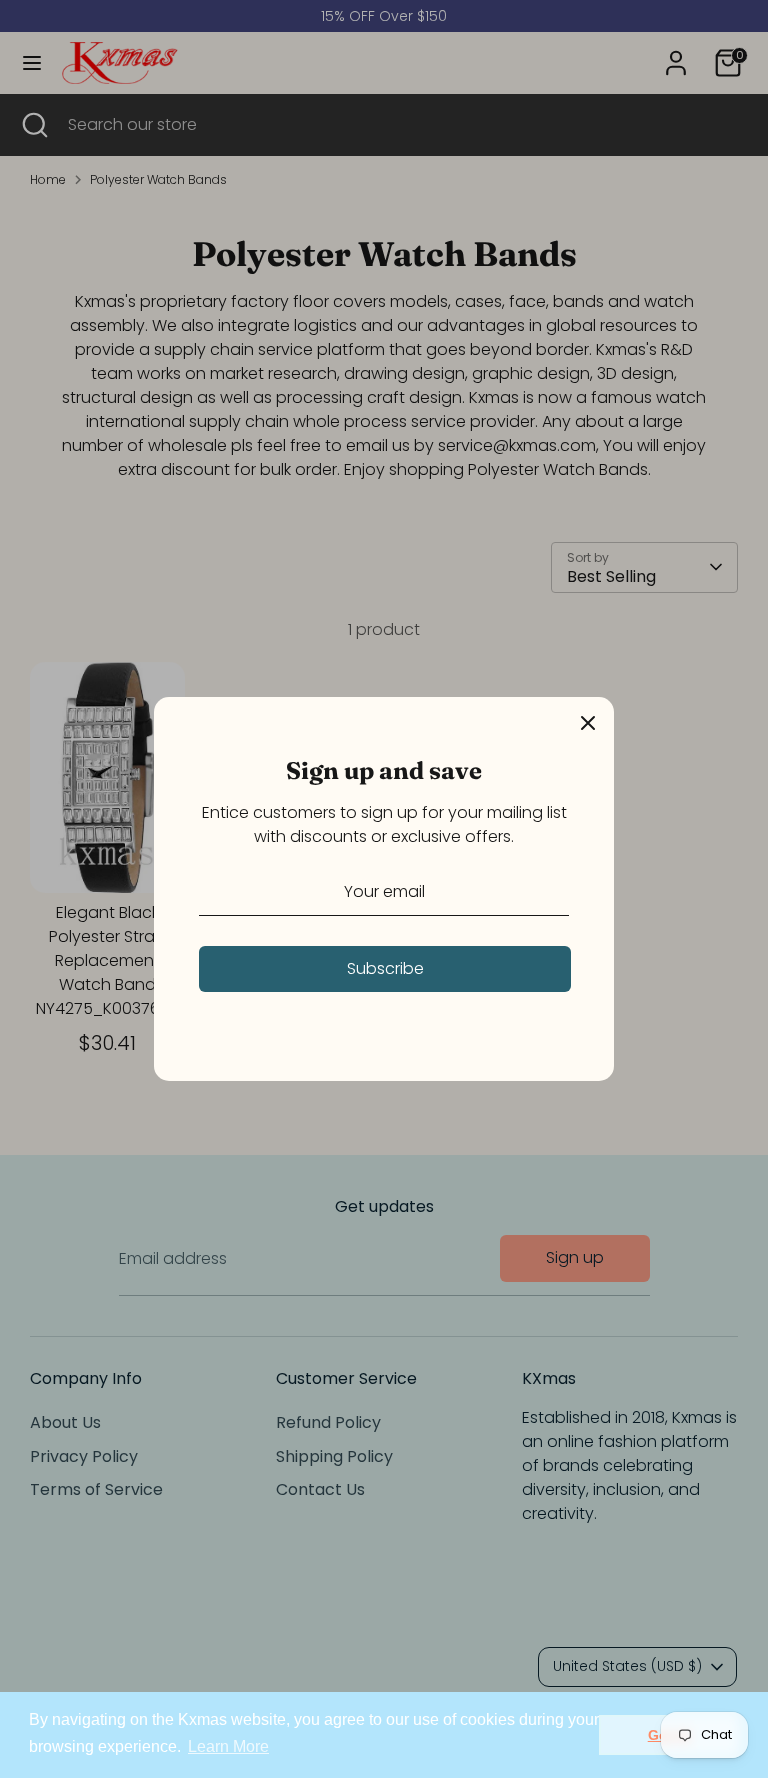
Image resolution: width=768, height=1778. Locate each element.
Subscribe (385, 968)
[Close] (588, 723)
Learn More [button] (228, 1746)
